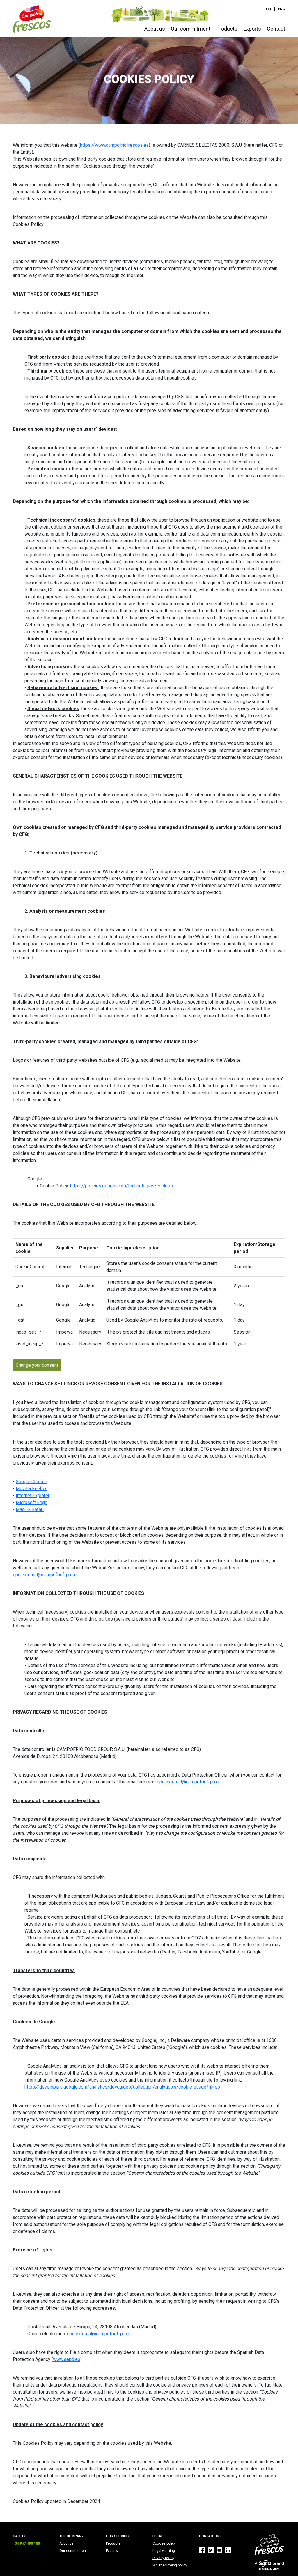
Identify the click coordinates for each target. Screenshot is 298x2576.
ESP (269, 9)
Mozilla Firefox (31, 1489)
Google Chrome (31, 1482)
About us (155, 29)
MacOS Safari (30, 1509)
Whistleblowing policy (170, 2565)
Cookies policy (164, 2543)
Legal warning (164, 2551)
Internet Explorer (33, 1496)
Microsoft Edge (32, 1502)
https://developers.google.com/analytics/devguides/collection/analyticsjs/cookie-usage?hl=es (122, 2087)
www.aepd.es (67, 2359)
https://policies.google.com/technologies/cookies (121, 1186)
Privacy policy (163, 2558)
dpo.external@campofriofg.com (45, 1575)
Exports (252, 29)
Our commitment (191, 29)
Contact (276, 29)
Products (227, 29)
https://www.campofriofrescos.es (114, 145)
